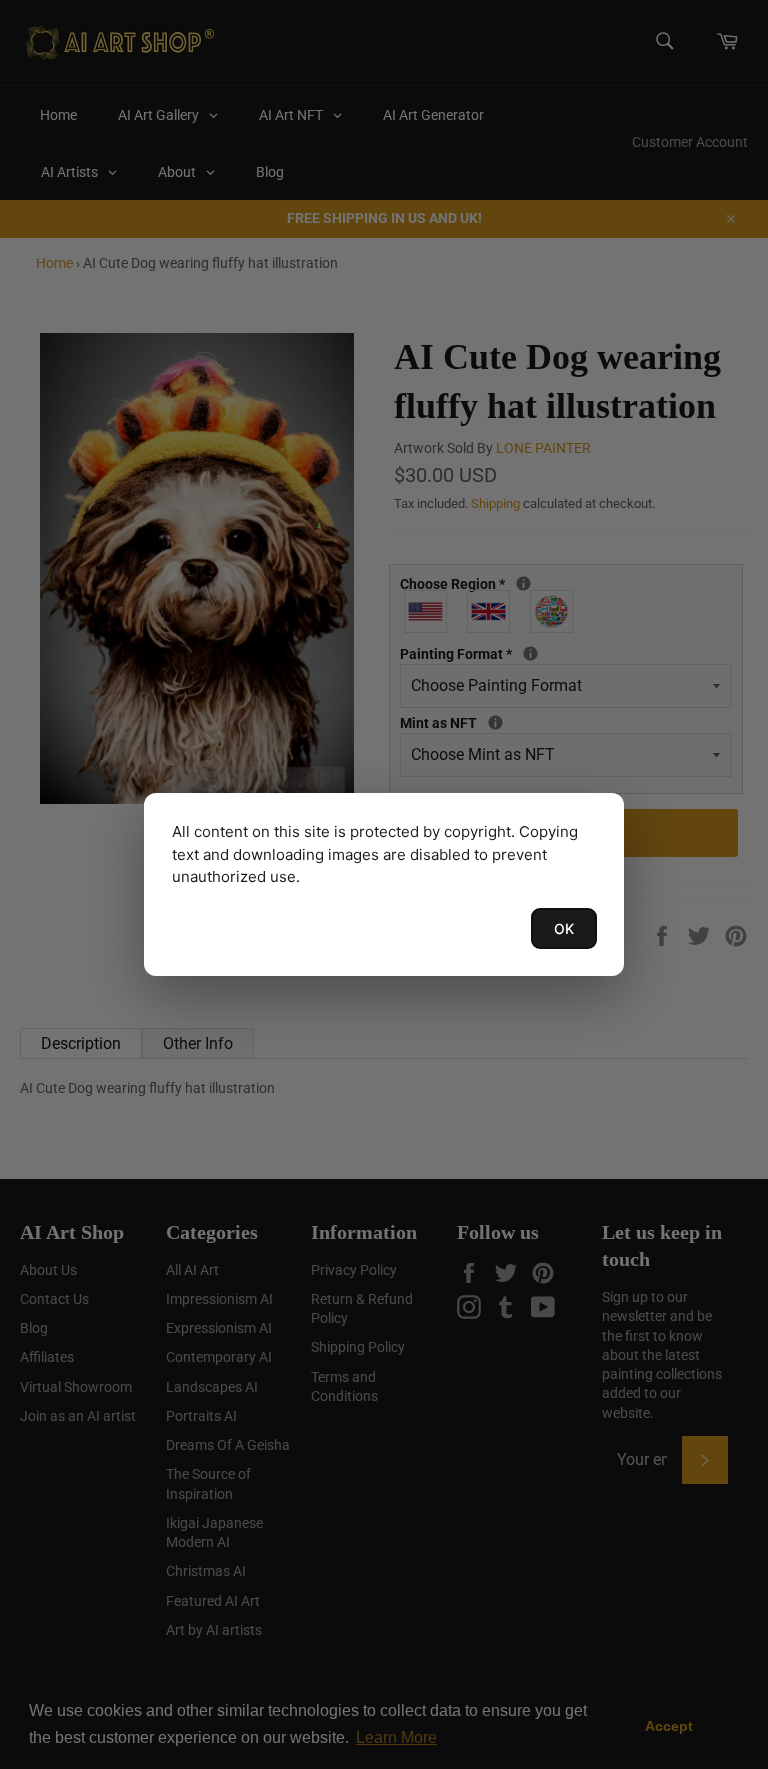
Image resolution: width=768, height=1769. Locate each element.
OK (564, 928)
